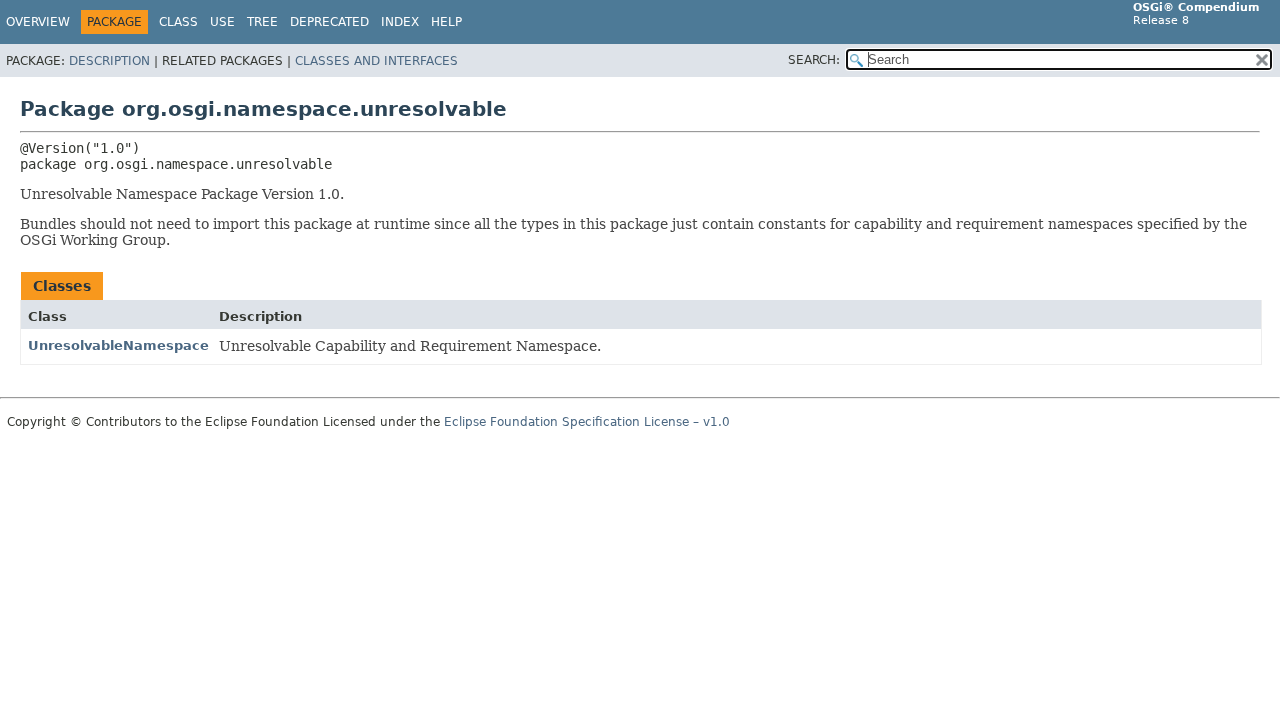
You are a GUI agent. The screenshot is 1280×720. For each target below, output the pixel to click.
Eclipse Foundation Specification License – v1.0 (587, 422)
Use (222, 22)
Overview (38, 22)
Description (109, 61)
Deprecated (329, 22)
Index (400, 22)
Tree (262, 22)
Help (446, 22)
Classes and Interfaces (376, 61)
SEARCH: (814, 60)
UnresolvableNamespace (118, 345)
